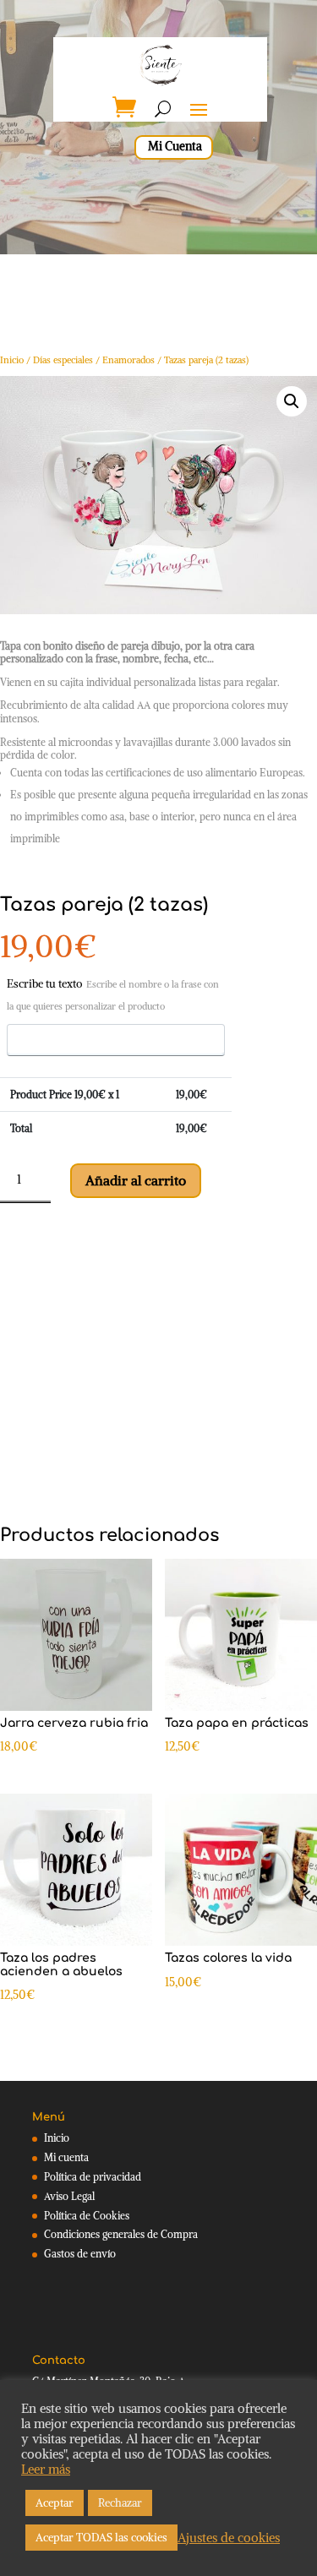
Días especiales (63, 360)
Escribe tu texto (113, 994)
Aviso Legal (69, 2196)
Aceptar (55, 2503)
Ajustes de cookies (229, 2538)
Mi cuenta (66, 2157)
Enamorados (128, 360)
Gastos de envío (80, 2254)
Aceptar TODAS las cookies (101, 2538)
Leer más (46, 2470)
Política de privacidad (93, 2177)
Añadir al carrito (136, 1180)
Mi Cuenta (175, 146)
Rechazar (120, 2503)
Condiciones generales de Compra (121, 2234)
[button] (292, 401)
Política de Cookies (87, 2216)
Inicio (12, 360)
